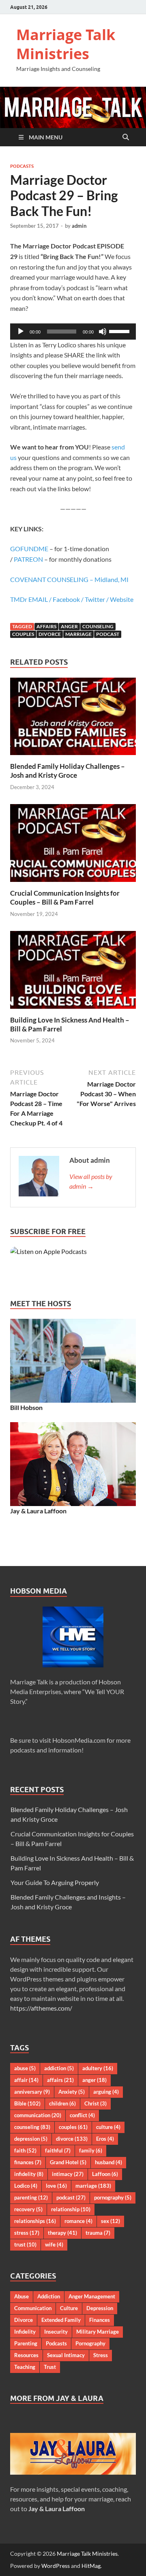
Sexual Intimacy (66, 2355)
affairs (46, 626)
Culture (69, 2308)
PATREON (28, 559)
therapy (62, 2233)
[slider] (120, 331)
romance (78, 2221)
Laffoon (105, 2174)
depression (31, 2139)
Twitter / (97, 599)
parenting (31, 2197)
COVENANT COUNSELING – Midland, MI (69, 579)
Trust (50, 2367)
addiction (59, 2068)
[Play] (21, 332)
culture (108, 2127)
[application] (73, 332)
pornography (113, 2197)
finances (28, 2162)
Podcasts (22, 166)
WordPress (56, 2566)
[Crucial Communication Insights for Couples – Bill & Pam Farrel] (73, 846)
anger (69, 626)
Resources (26, 2355)
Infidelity (25, 2332)
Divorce (24, 2320)
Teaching (25, 2367)
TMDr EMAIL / (31, 599)
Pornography (90, 2343)
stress (27, 2233)
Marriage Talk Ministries (66, 44)
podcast (108, 634)
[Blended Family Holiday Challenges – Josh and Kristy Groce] (73, 719)
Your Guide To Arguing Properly (55, 1882)
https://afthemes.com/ (41, 2008)
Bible (27, 2103)
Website (122, 599)
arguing (106, 2092)
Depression (100, 2308)
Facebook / (69, 599)
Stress (101, 2355)
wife (54, 2244)
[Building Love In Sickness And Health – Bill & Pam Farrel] (73, 972)
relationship (71, 2209)
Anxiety (72, 2092)
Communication (33, 2308)
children (62, 2103)
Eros (105, 2139)
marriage (78, 634)
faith (25, 2150)
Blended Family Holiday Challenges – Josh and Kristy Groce (68, 771)
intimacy (68, 2174)
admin (79, 226)
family (91, 2150)
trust (25, 2244)
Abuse (21, 2296)
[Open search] (126, 137)
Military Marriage (98, 2332)
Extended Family (61, 2320)
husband (108, 2162)
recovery (28, 2209)
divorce (50, 634)
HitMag (91, 2566)
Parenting (26, 2343)
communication (38, 2115)
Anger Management (92, 2296)
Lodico (26, 2186)
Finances (100, 2320)
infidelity (29, 2174)
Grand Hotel (68, 2162)
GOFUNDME (29, 549)
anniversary (32, 2092)
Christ (96, 2103)
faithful (58, 2150)
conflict (82, 2115)
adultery (98, 2068)
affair (26, 2080)
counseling (98, 626)
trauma (98, 2233)
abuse (25, 2068)
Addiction (49, 2296)
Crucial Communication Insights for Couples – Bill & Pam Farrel (65, 898)
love (56, 2186)
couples (23, 634)
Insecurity (56, 2332)
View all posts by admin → (91, 1181)
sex (111, 2221)
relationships (35, 2221)
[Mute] (103, 332)
